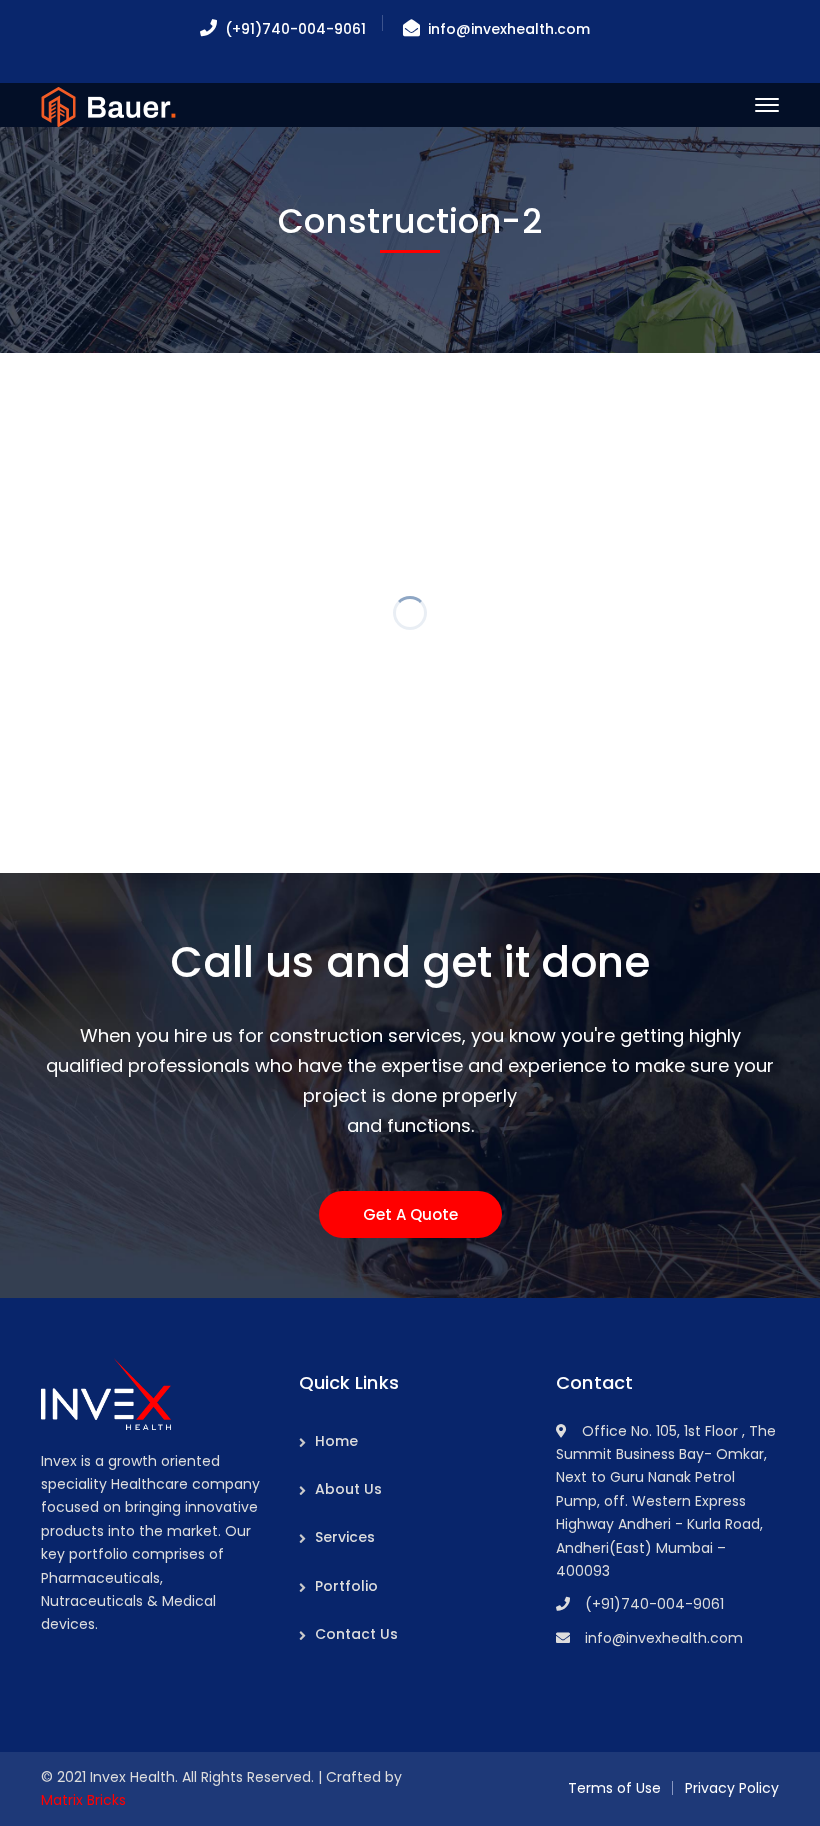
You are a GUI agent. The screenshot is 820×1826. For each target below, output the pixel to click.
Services (345, 1537)
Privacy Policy (732, 1788)
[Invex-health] (108, 105)
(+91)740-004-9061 (295, 29)
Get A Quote (410, 1214)
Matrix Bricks (83, 1800)
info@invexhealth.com (509, 29)
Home (336, 1441)
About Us (348, 1489)
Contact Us (356, 1634)
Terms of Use (614, 1788)
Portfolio (346, 1586)
